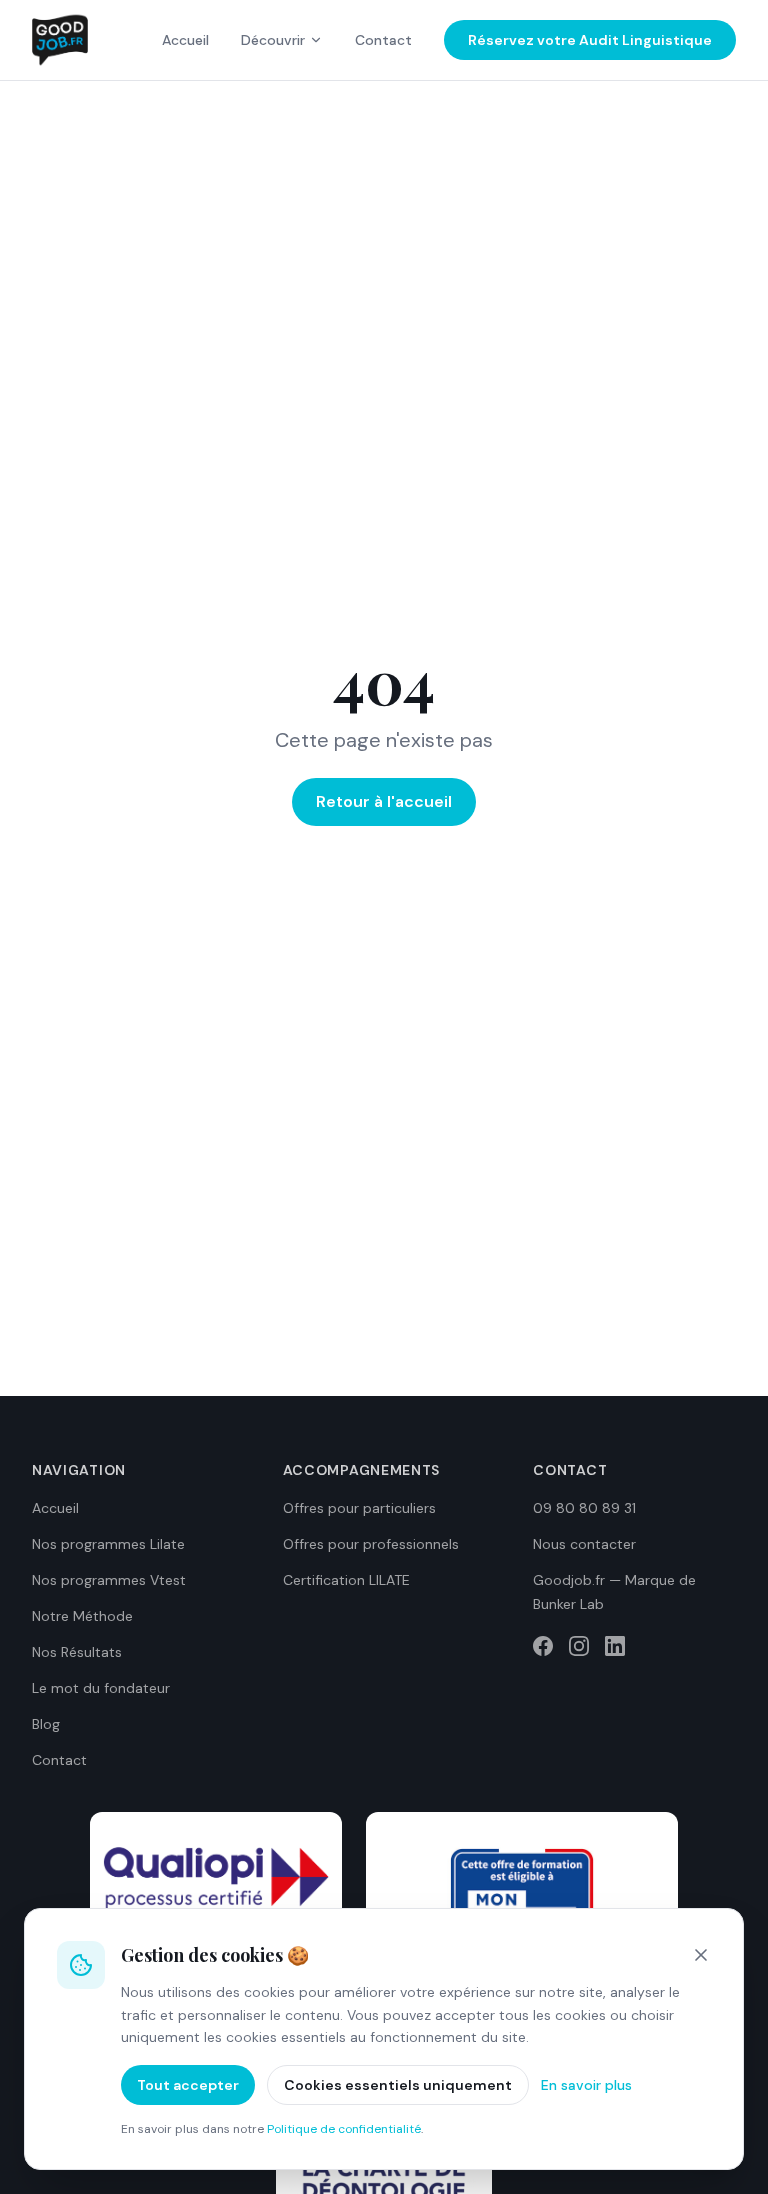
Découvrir (273, 40)
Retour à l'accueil (384, 801)
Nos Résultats (77, 1652)
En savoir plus (586, 2085)
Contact (383, 40)
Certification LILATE (346, 1580)
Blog (46, 1724)
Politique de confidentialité (344, 2129)
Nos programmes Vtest (109, 1580)
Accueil (185, 40)
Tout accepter (188, 2085)
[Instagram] (579, 1646)
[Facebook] (543, 1646)
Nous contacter (584, 1544)
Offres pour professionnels (371, 1544)
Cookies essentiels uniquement (398, 2085)
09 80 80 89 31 (584, 1508)
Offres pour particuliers (359, 1508)
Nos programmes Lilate (108, 1544)
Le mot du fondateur (101, 1688)
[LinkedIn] (615, 1646)
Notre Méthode (82, 1616)
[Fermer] (701, 1955)
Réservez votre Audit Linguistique (590, 40)
